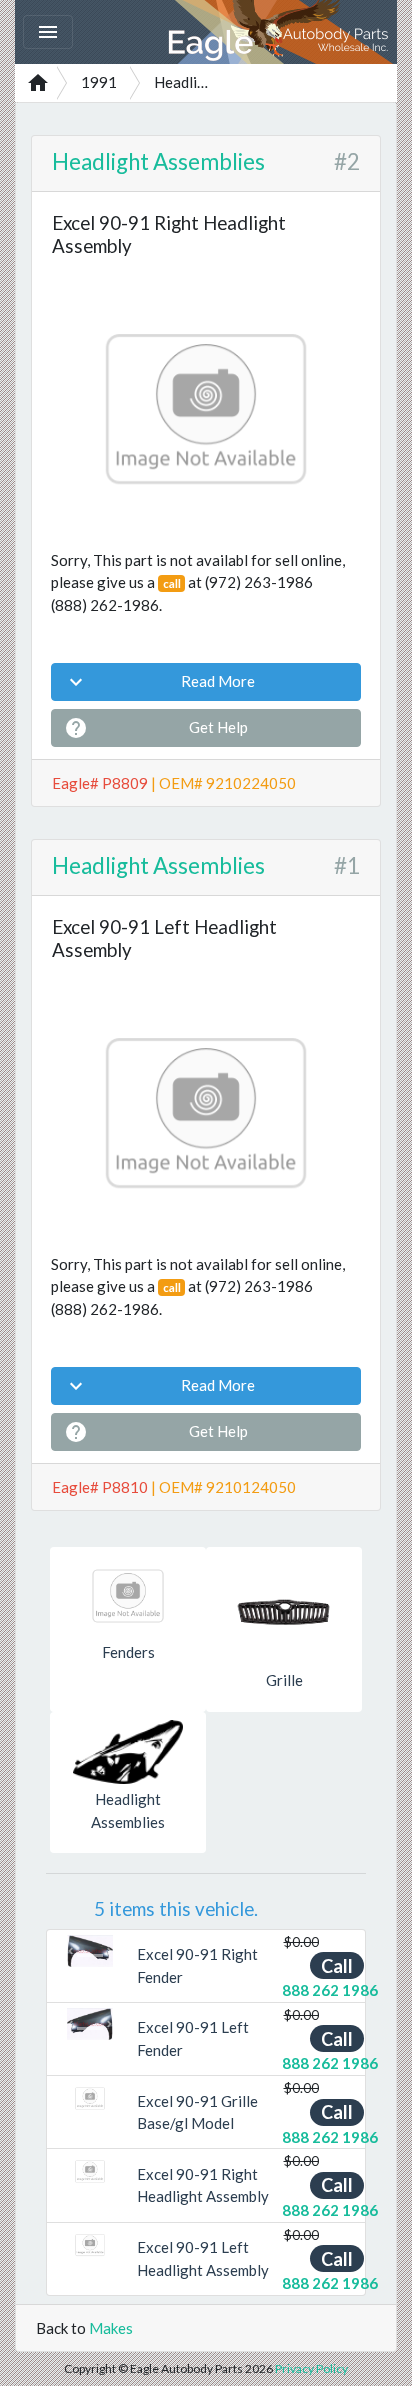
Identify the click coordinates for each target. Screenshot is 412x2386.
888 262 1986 (330, 1990)
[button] (70, 1951)
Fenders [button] (128, 1652)
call (172, 583)
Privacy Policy (311, 2368)
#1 (347, 865)
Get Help (156, 728)
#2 (347, 161)
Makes (111, 2328)
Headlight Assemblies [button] (128, 1810)
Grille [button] (284, 1680)
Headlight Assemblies (158, 161)
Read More (159, 682)
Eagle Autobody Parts (279, 32)
